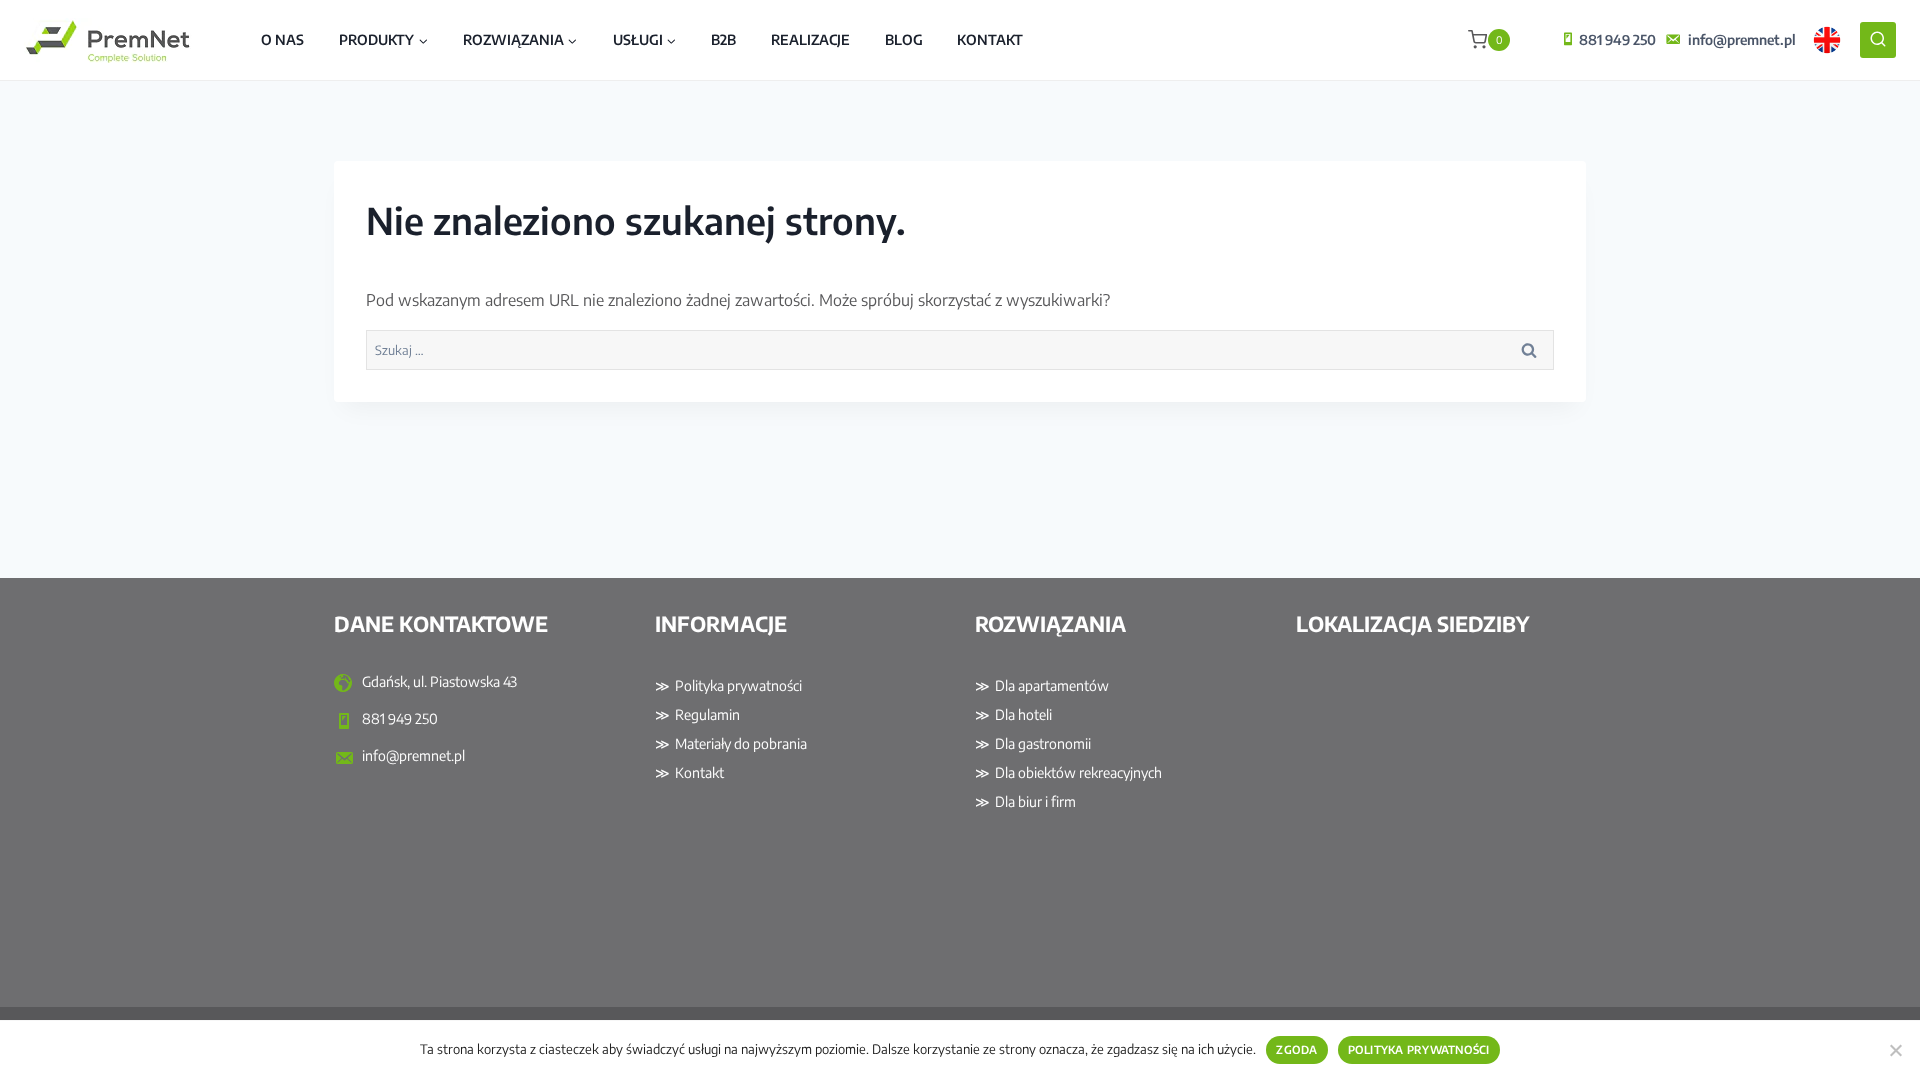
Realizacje (810, 39)
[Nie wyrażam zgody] (1895, 1050)
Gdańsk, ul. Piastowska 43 (438, 681)
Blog (904, 39)
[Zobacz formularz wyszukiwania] (1878, 40)
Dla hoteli (1023, 714)
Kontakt (990, 39)
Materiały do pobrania (741, 743)
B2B (723, 39)
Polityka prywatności (738, 685)
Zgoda (1296, 1049)
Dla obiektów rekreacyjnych (1078, 772)
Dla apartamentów (1052, 685)
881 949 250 (1617, 39)
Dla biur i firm (1035, 801)
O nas (282, 39)
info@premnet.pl (1742, 39)
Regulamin (707, 714)
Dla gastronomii (1043, 743)
